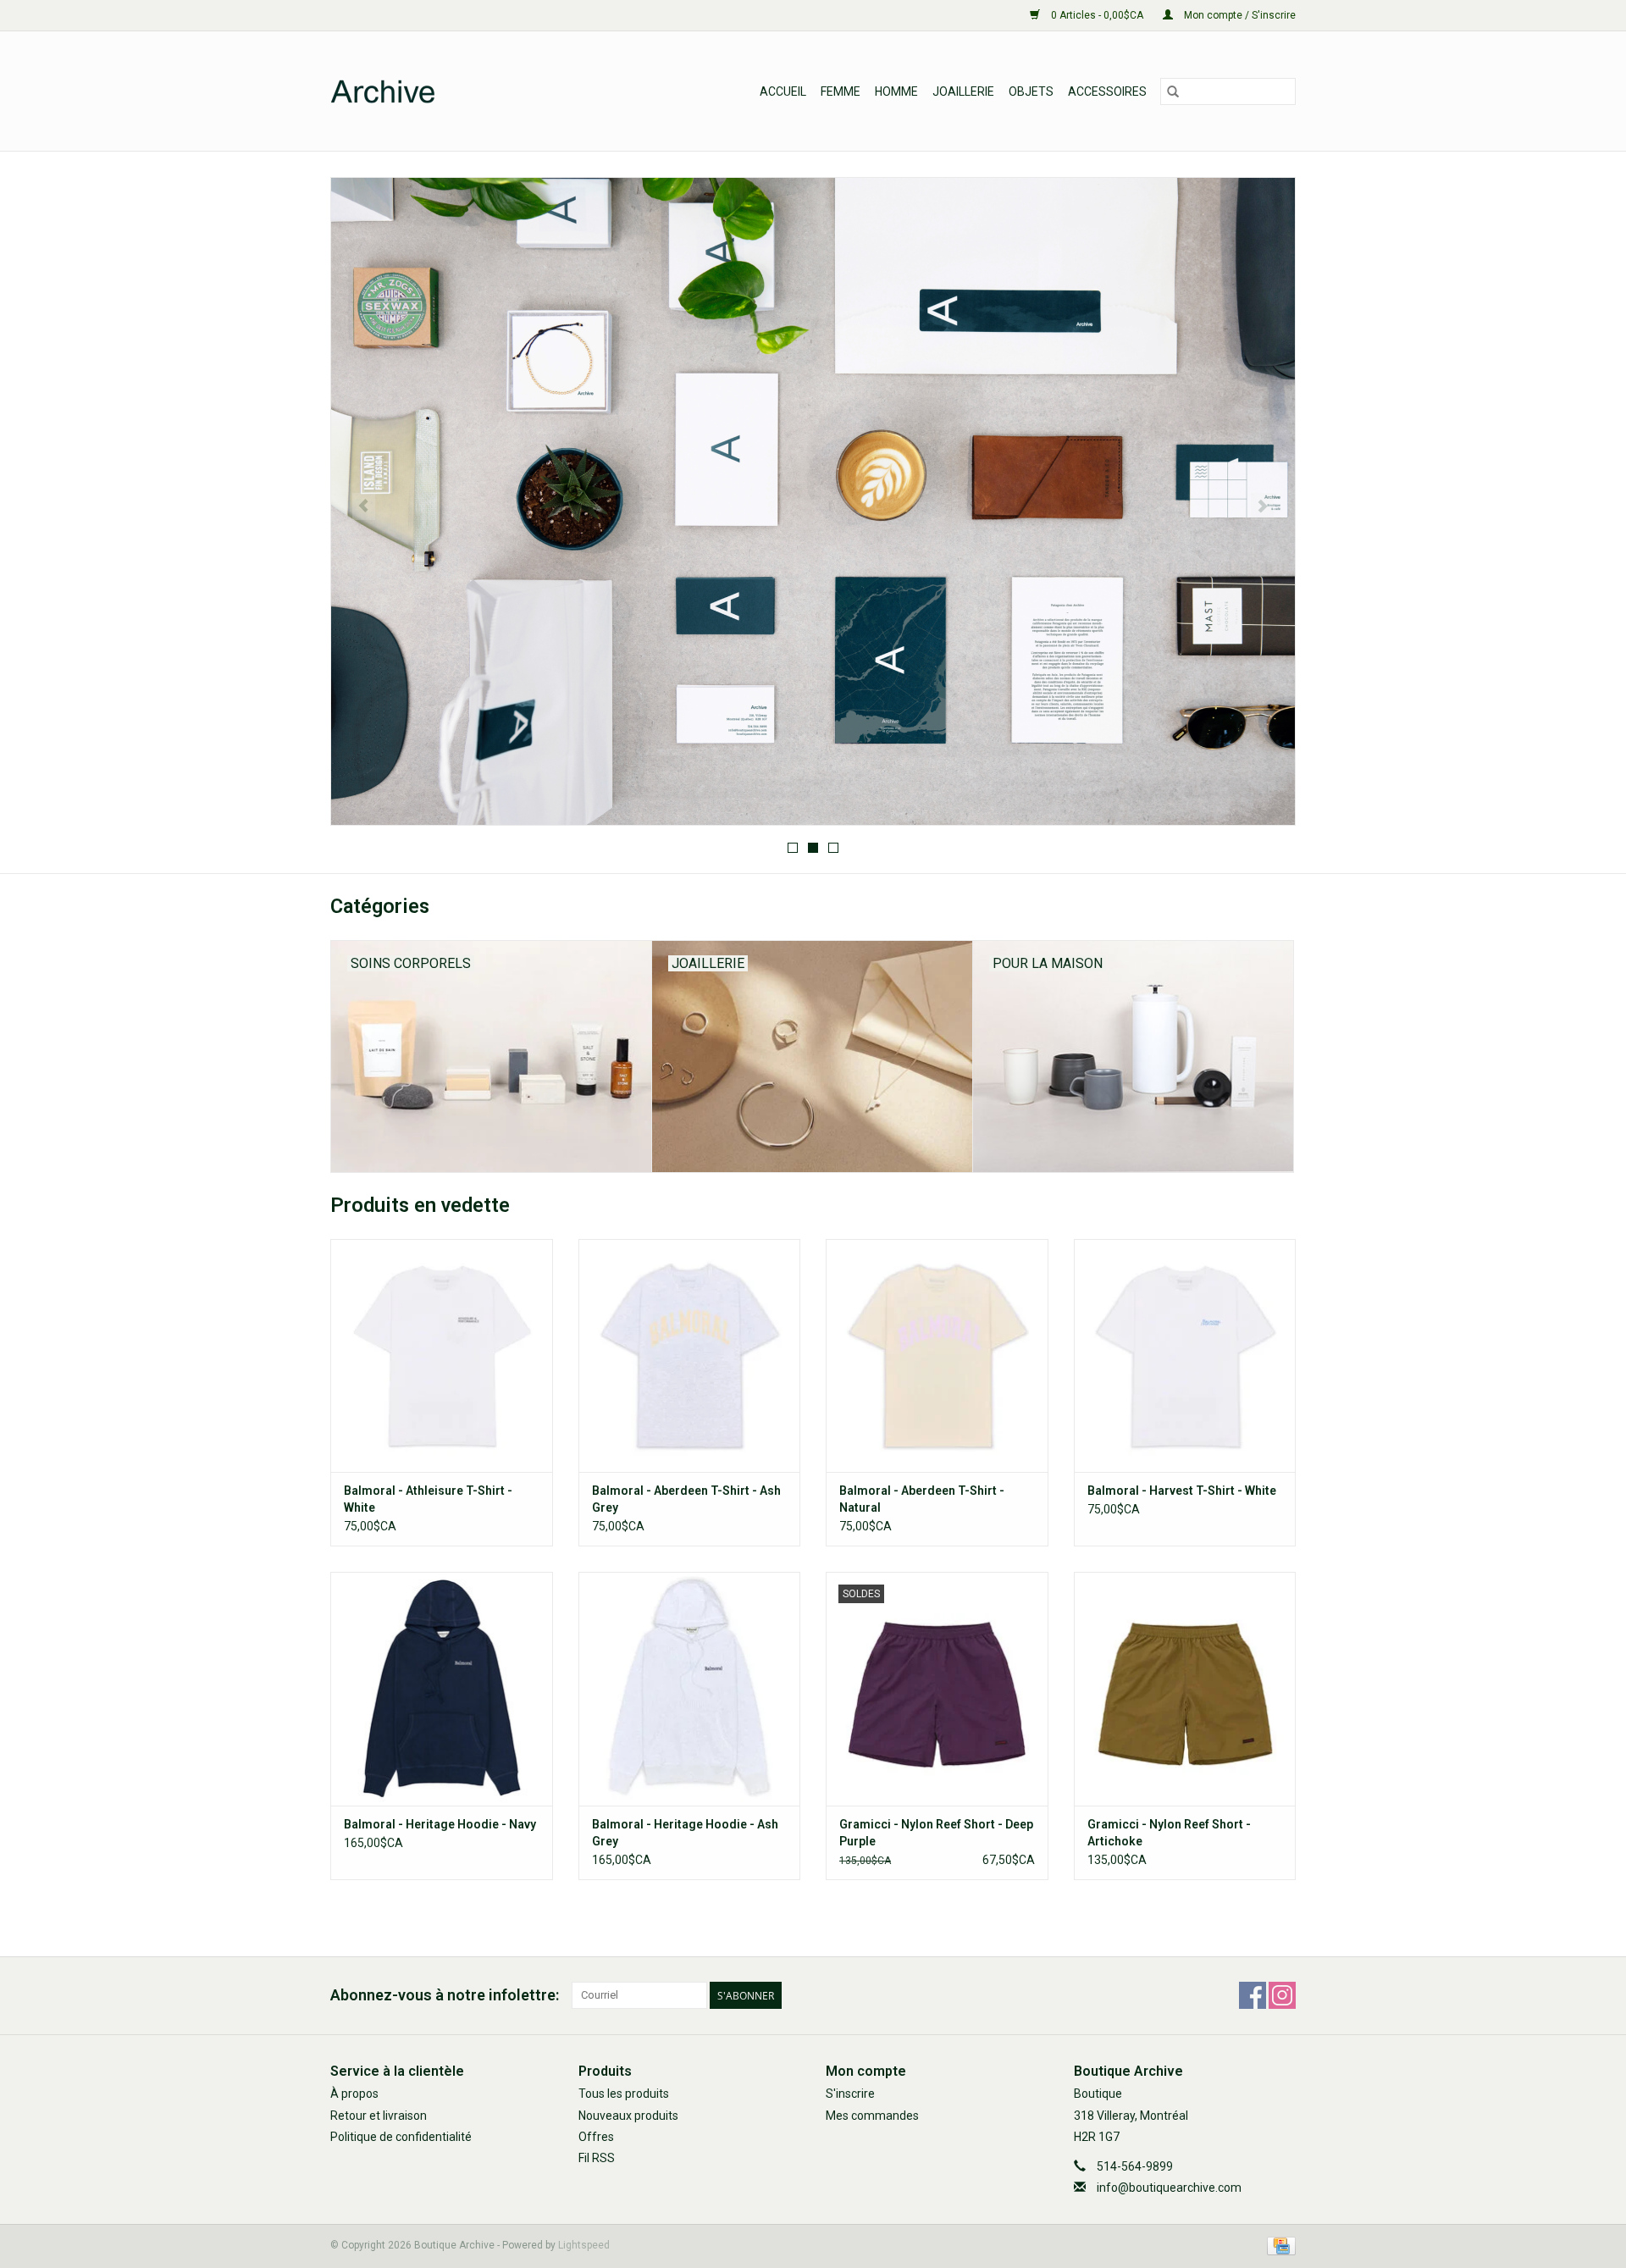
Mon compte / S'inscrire (1239, 15)
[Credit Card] (1278, 2246)
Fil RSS (597, 2158)
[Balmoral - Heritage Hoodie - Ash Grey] (690, 1688)
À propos (354, 2094)
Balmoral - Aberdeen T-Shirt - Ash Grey (686, 1499)
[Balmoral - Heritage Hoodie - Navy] (442, 1688)
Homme (896, 91)
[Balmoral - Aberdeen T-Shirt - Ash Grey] (690, 1355)
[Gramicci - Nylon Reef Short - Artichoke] (1185, 1688)
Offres (596, 2137)
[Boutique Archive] (464, 91)
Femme (841, 91)
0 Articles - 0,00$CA (1097, 15)
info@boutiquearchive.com (1169, 2188)
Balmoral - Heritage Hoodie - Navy (440, 1824)
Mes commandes (872, 2116)
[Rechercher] (1173, 91)
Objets (1031, 91)
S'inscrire (850, 2094)
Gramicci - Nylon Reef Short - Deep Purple (936, 1833)
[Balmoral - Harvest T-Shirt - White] (1185, 1355)
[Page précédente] (364, 506)
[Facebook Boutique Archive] (1253, 1995)
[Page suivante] (1262, 506)
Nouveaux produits (628, 2116)
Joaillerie (963, 91)
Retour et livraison (379, 2116)
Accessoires (1107, 91)
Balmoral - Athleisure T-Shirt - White (428, 1499)
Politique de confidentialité (401, 2137)
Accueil (783, 91)
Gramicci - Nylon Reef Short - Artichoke (1169, 1833)
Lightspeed (584, 2245)
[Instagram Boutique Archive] (1282, 1995)
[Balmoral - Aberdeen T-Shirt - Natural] (937, 1355)
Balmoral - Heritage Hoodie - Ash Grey (685, 1833)
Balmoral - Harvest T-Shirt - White (1182, 1491)
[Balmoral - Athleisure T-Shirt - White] (442, 1355)
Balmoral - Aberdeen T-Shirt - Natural (922, 1499)
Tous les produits (624, 2094)
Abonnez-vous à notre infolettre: (445, 1995)
